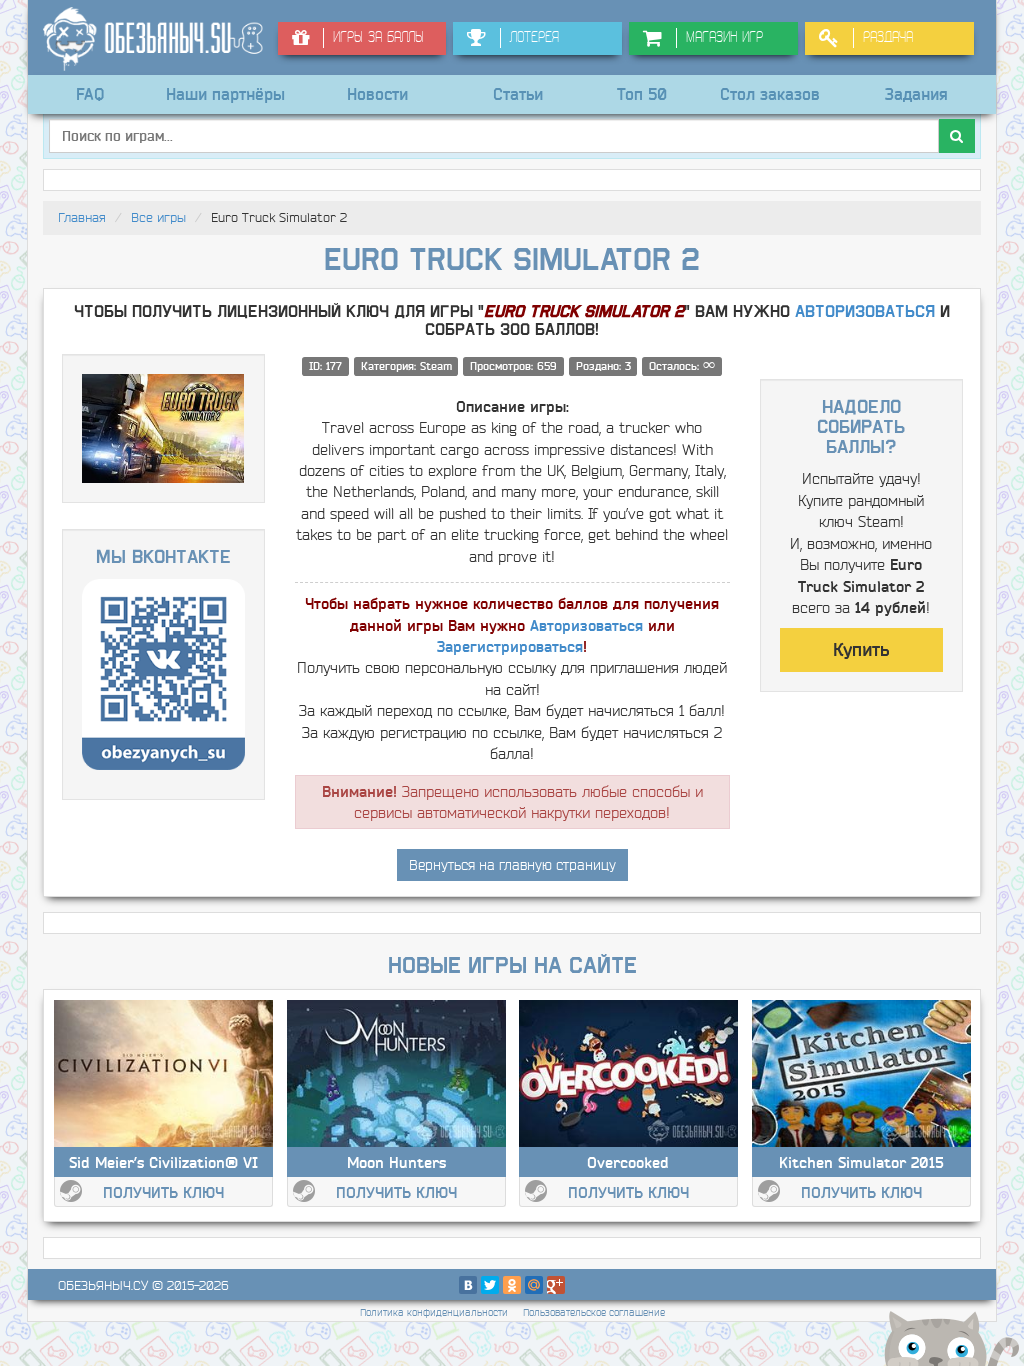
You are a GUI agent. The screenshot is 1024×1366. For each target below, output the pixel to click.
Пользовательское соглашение (594, 1312)
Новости (377, 94)
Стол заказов (770, 94)
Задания (916, 94)
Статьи (518, 94)
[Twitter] (490, 1285)
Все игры (158, 217)
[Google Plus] (556, 1285)
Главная (82, 217)
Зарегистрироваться (510, 646)
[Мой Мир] (534, 1285)
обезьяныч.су (103, 1285)
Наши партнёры (225, 94)
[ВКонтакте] (468, 1285)
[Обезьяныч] (153, 39)
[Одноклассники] (512, 1285)
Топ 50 (642, 94)
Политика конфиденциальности (434, 1312)
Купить (861, 650)
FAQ (90, 94)
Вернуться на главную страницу (512, 865)
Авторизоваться (865, 312)
